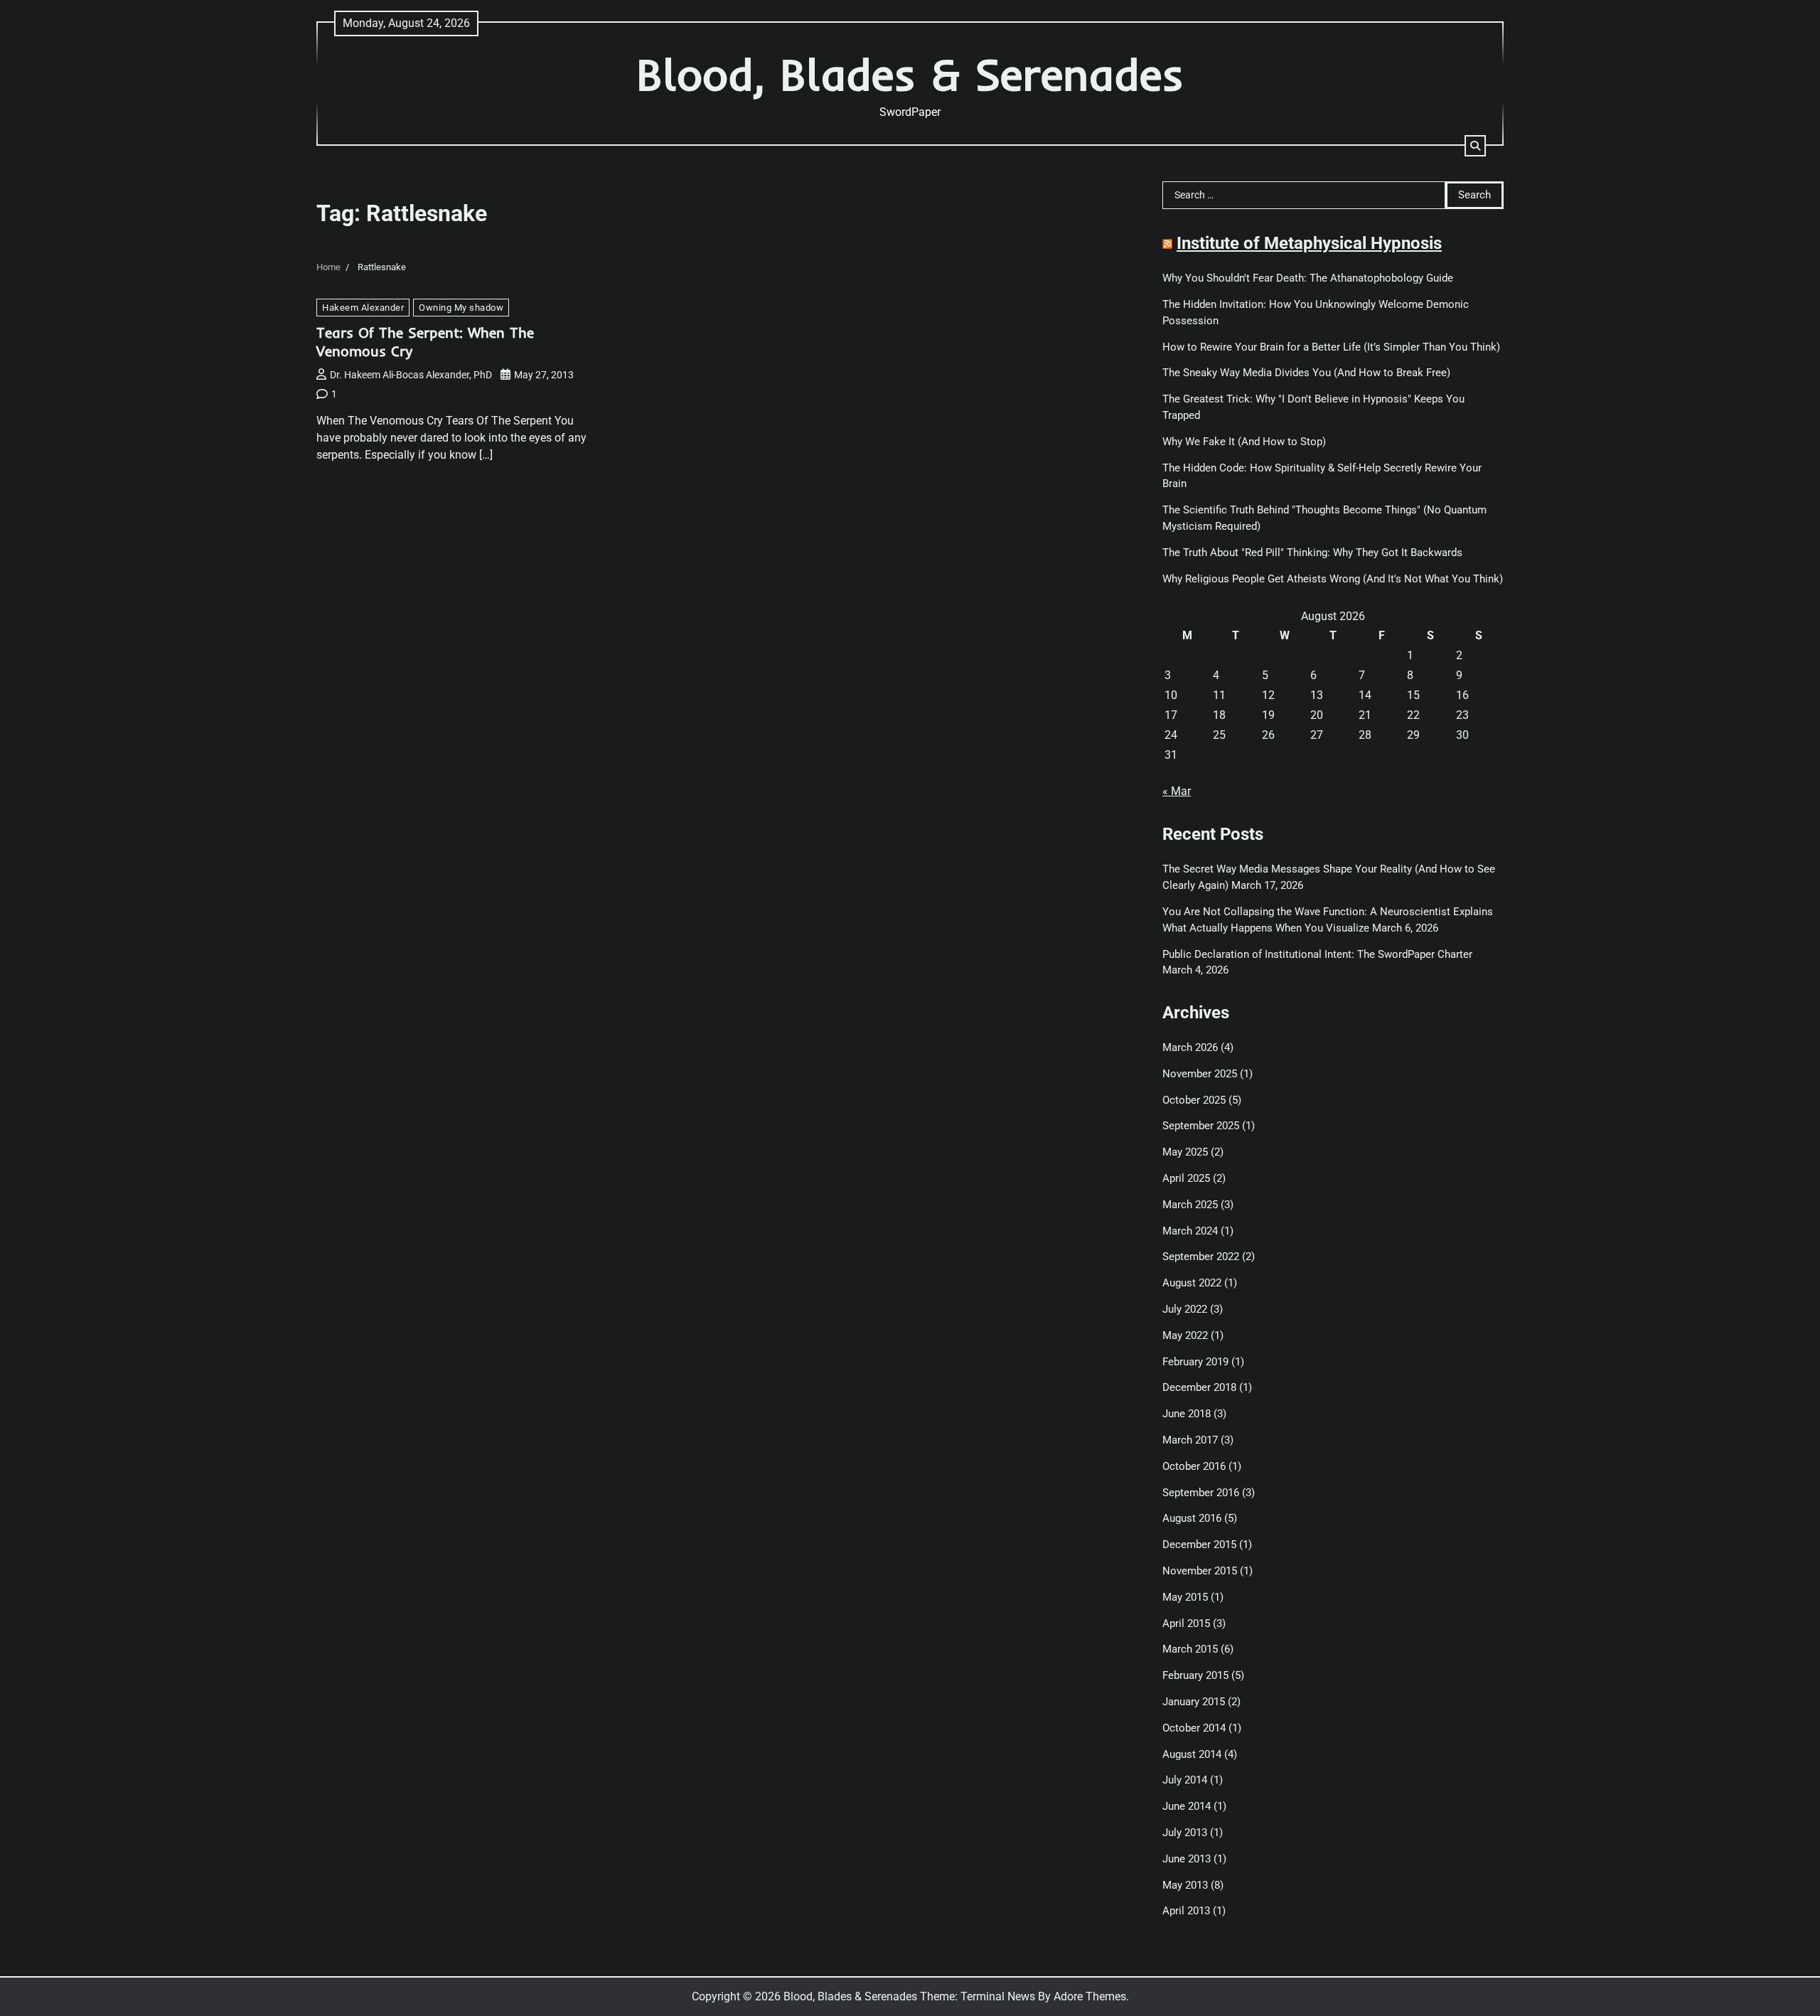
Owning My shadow (461, 308)
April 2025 (1186, 1178)
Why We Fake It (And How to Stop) (1244, 442)
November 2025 (1200, 1074)
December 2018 (1199, 1387)
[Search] (1475, 146)
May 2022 (1185, 1335)
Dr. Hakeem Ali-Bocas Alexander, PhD (411, 375)
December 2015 (1199, 1545)
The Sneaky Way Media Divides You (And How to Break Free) (1306, 373)
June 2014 (1187, 1806)
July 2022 (1185, 1309)
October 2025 (1194, 1100)
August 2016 (1192, 1518)
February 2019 (1195, 1362)
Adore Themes (1090, 1996)
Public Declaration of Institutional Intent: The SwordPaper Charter (1317, 954)
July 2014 (1185, 1780)
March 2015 (1190, 1649)
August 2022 (1192, 1283)
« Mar (1177, 791)
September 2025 (1201, 1126)
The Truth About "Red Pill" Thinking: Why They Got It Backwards (1312, 553)
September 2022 (1201, 1257)
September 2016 (1201, 1493)
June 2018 (1187, 1414)
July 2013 (1185, 1833)
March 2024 (1190, 1231)
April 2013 (1186, 1911)
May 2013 (1185, 1885)
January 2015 (1194, 1702)
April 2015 (1186, 1623)
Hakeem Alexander (363, 308)
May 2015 (1185, 1597)
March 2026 (1190, 1047)
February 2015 (1195, 1675)
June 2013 (1187, 1859)
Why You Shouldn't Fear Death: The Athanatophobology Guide (1308, 278)
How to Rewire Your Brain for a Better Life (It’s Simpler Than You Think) (1331, 347)
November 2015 (1200, 1571)
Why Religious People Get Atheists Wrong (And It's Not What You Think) (1333, 579)
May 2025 (1185, 1152)
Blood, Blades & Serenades (910, 74)
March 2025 (1190, 1205)
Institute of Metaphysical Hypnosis (1309, 243)
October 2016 (1194, 1466)
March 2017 (1190, 1440)
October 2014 (1194, 1728)
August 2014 (1192, 1754)
